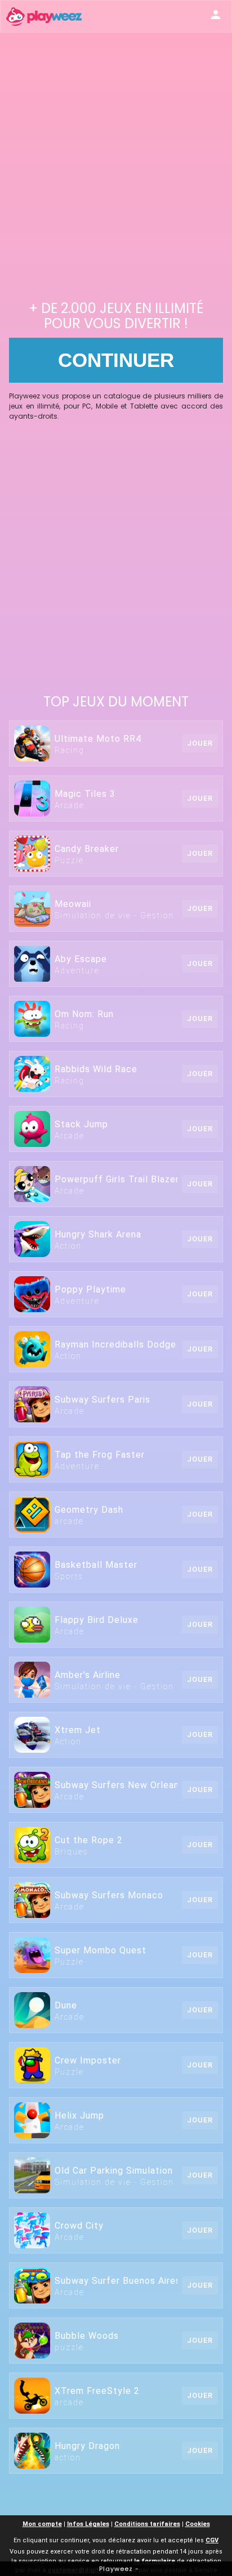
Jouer (200, 743)
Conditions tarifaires (147, 2524)
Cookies (198, 2524)
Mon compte (42, 2524)
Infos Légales (88, 2524)
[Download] (216, 16)
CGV (212, 2540)
